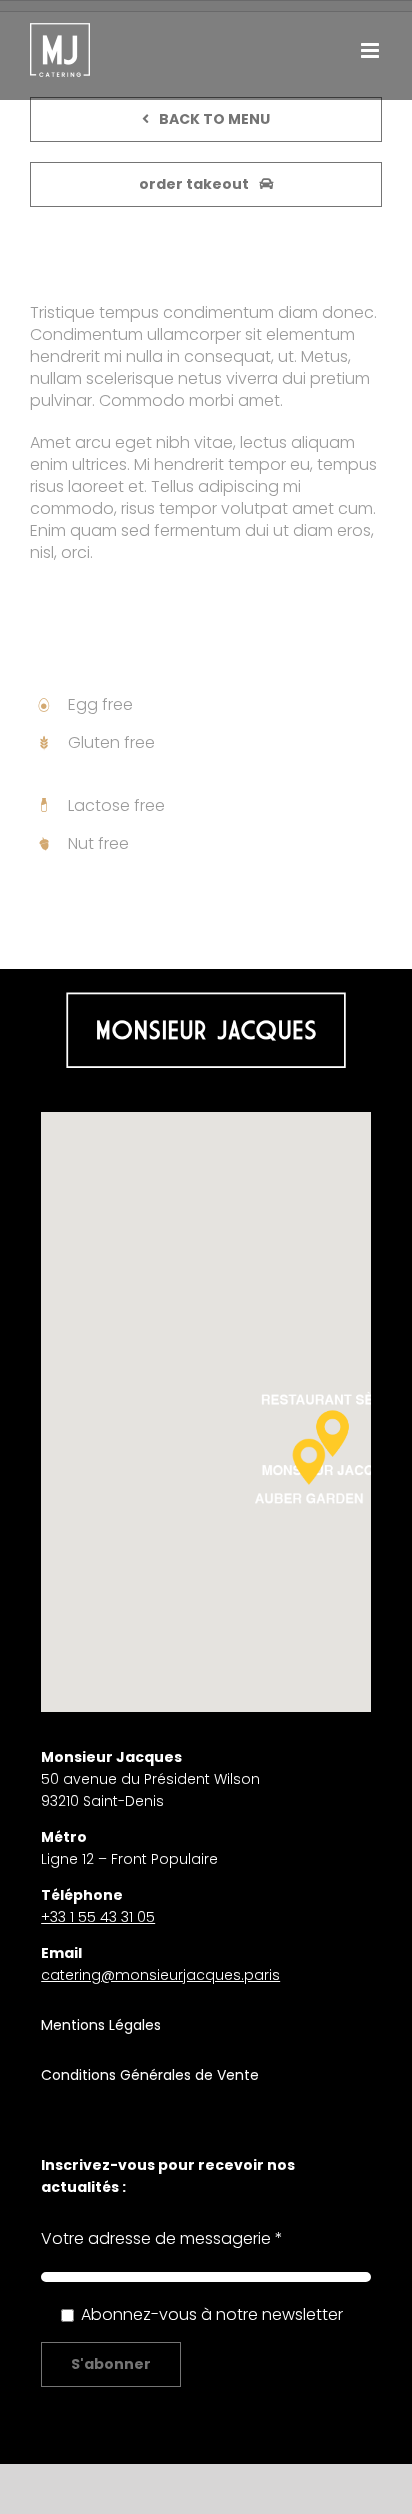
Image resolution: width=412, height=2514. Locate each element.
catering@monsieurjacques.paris (160, 1975)
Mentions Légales (101, 2025)
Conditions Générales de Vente (150, 2075)
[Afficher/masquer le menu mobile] (371, 50)
